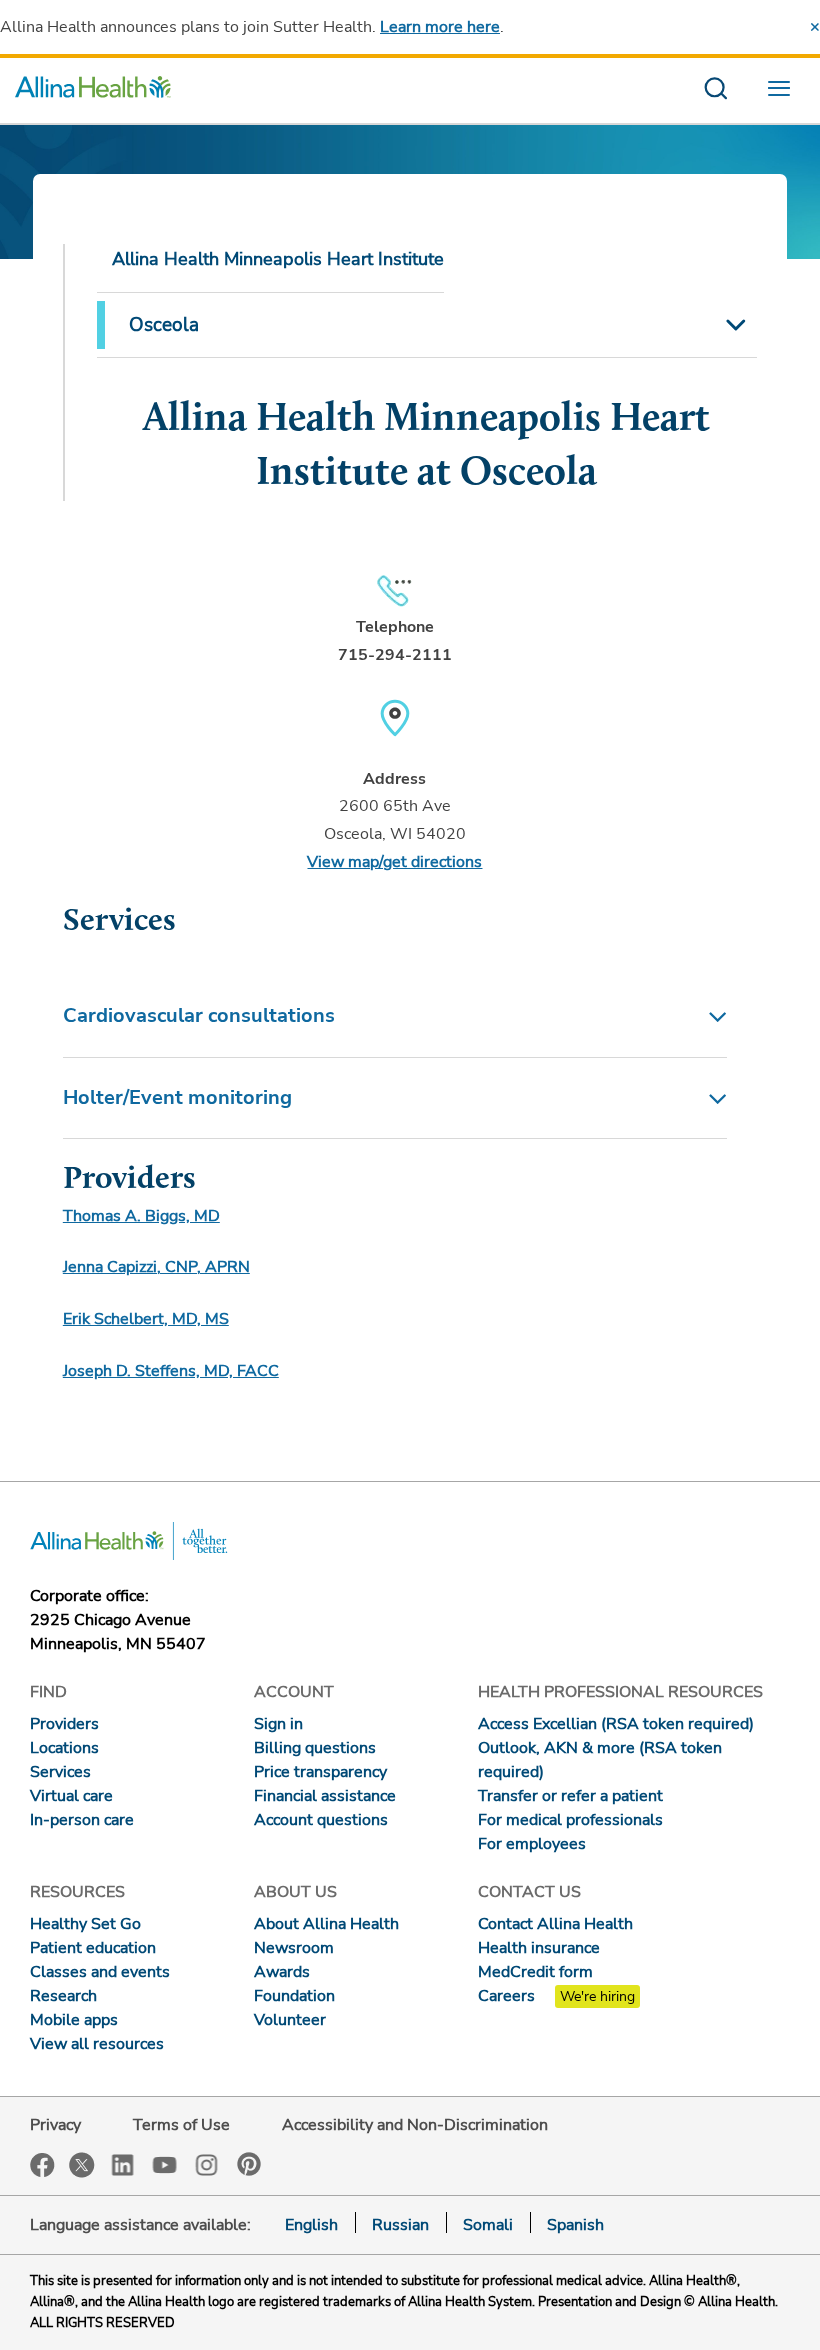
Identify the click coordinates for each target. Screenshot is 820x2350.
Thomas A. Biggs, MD (141, 1216)
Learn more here (440, 27)
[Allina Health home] (93, 90)
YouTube (165, 2163)
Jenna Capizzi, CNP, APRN (156, 1267)
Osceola (164, 325)
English (311, 2225)
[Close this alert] (815, 27)
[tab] (395, 1016)
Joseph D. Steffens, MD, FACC (171, 1371)
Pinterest (249, 2164)
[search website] (715, 90)
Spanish (575, 2225)
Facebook (42, 2165)
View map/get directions (394, 862)
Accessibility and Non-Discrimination (415, 2125)
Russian (400, 2225)
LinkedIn (123, 2163)
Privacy (55, 2125)
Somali (488, 2225)
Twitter (82, 2165)
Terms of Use (181, 2125)
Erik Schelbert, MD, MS (146, 1319)
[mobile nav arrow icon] (734, 325)
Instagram (207, 2163)
